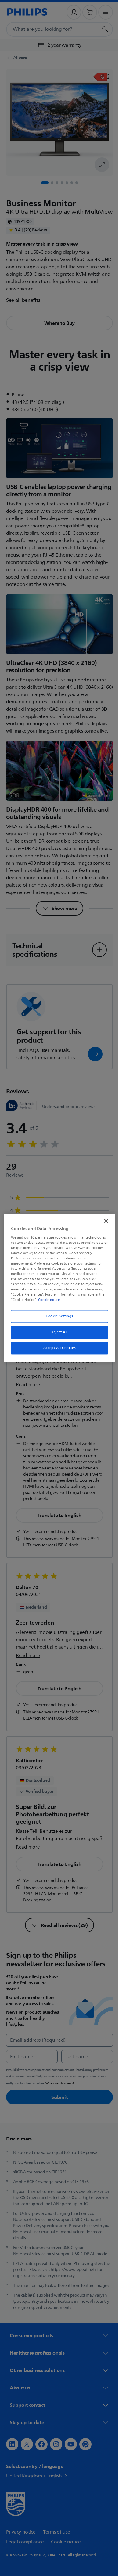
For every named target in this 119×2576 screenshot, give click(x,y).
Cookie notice (47, 1300)
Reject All (57, 1332)
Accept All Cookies (57, 1348)
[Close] (103, 1221)
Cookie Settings (57, 1317)
